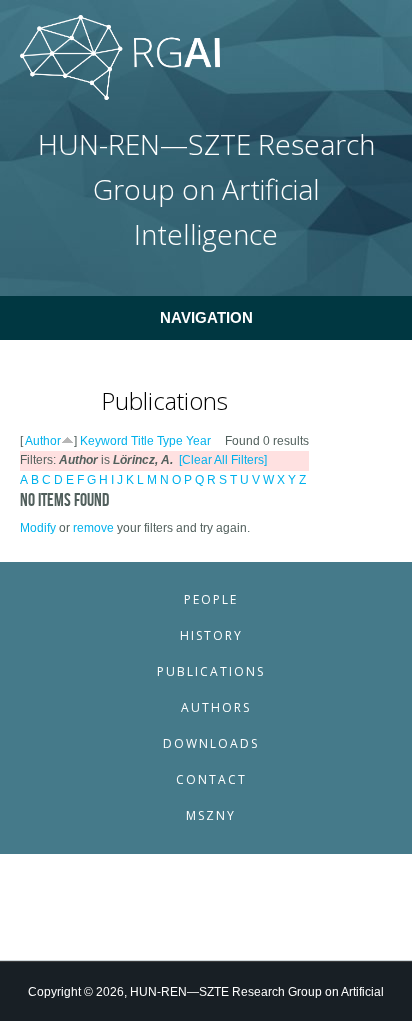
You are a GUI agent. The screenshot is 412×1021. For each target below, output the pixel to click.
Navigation (206, 317)
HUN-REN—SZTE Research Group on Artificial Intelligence (206, 189)
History (211, 635)
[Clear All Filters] (223, 460)
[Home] (120, 96)
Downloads (211, 743)
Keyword (104, 441)
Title (142, 441)
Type (170, 441)
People (211, 599)
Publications (211, 671)
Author (43, 441)
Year (198, 441)
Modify (38, 528)
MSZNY (211, 815)
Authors (216, 707)
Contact (211, 779)
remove (93, 528)
